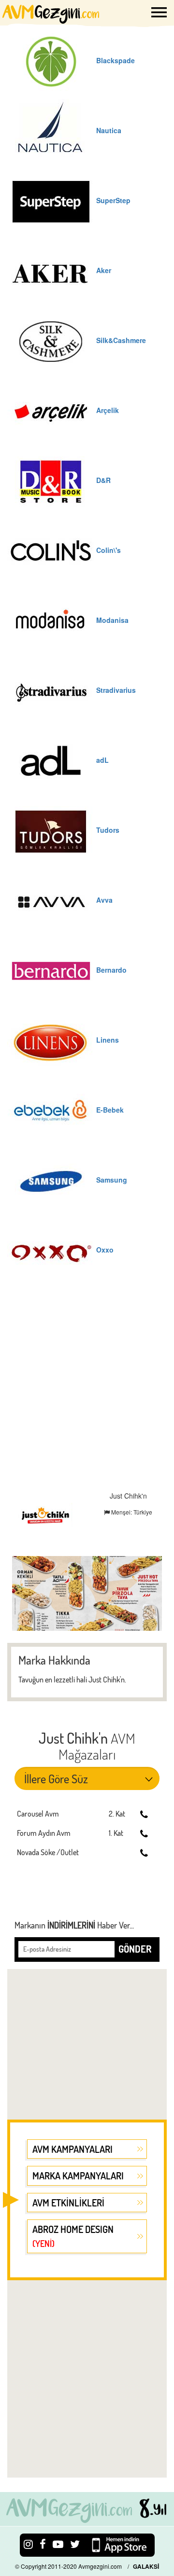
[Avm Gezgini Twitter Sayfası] (75, 2543)
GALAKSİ (146, 2566)
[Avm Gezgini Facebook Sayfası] (43, 2543)
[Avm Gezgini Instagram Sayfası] (28, 2543)
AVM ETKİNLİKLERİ (68, 2203)
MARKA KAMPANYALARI (78, 2176)
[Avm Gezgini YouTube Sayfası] (58, 2543)
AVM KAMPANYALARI (72, 2149)
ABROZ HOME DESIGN (73, 2236)
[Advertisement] (87, 1390)
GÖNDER (135, 1949)
